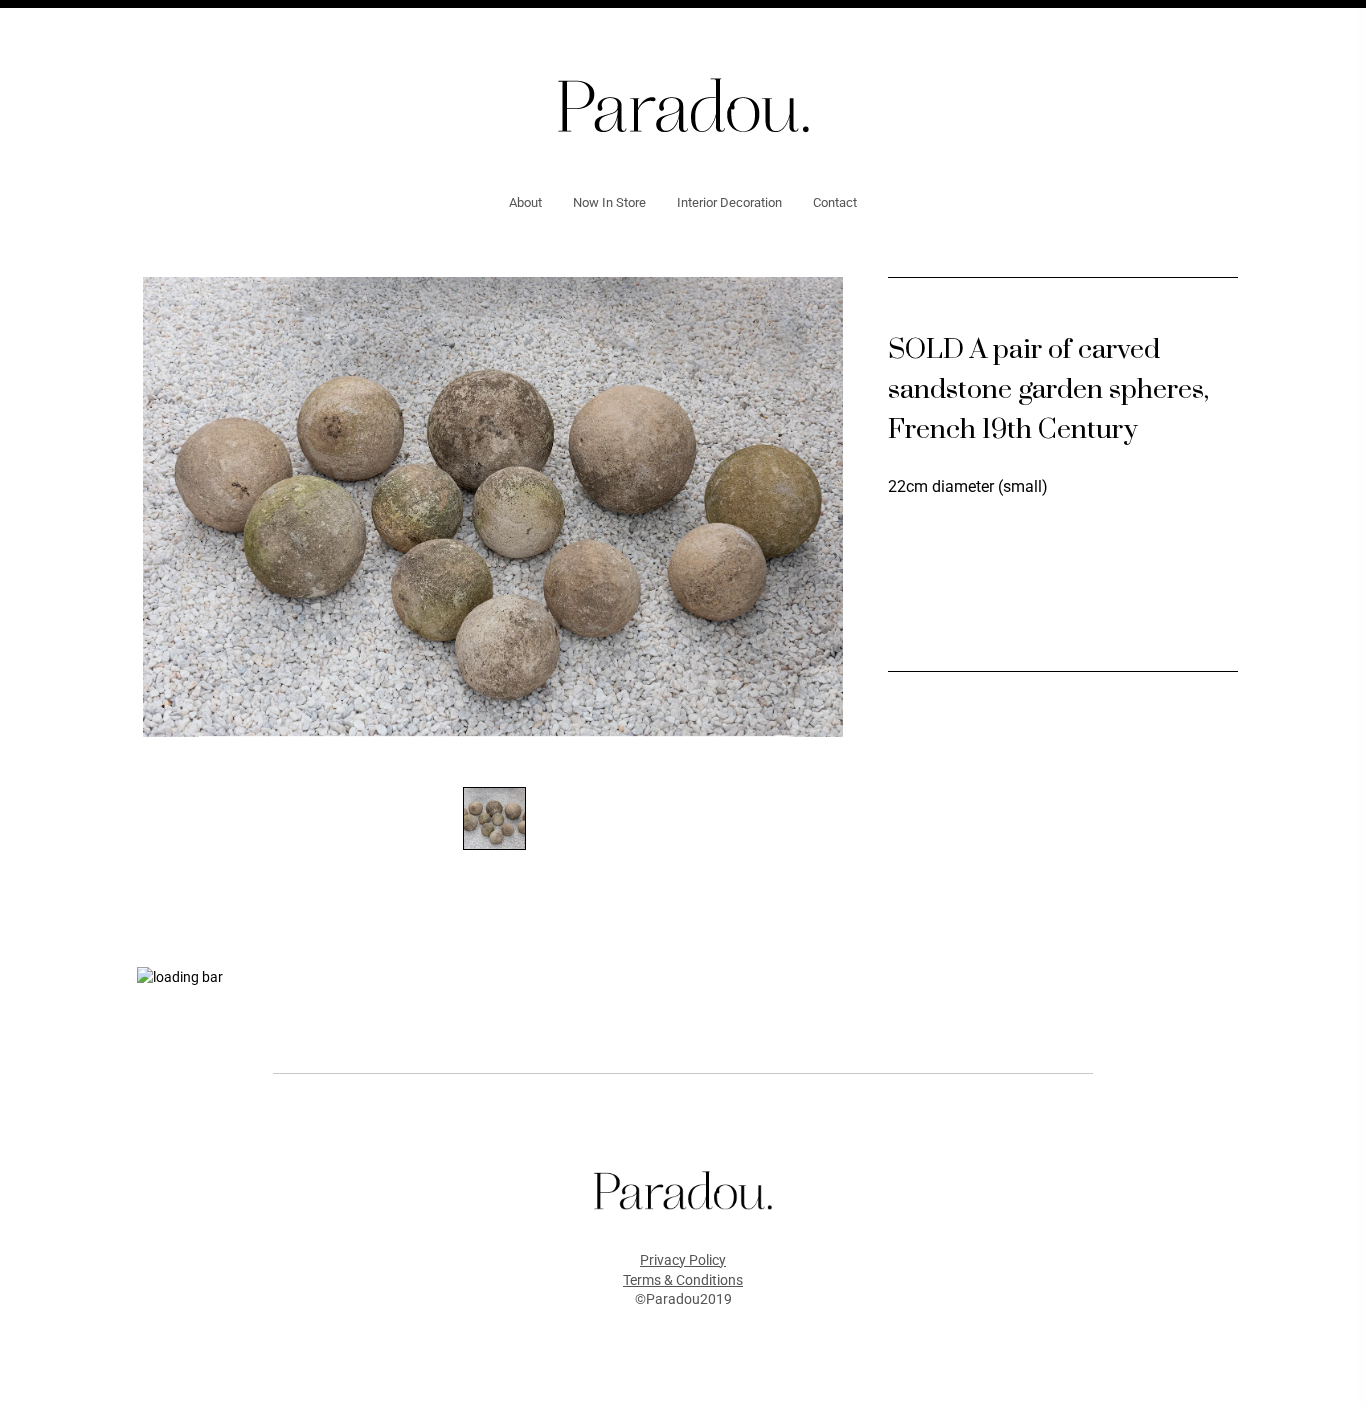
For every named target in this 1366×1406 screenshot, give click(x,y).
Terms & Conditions (683, 1280)
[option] (493, 507)
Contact (835, 202)
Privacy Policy (683, 1260)
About (525, 202)
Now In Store (609, 202)
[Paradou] (683, 104)
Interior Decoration (729, 202)
